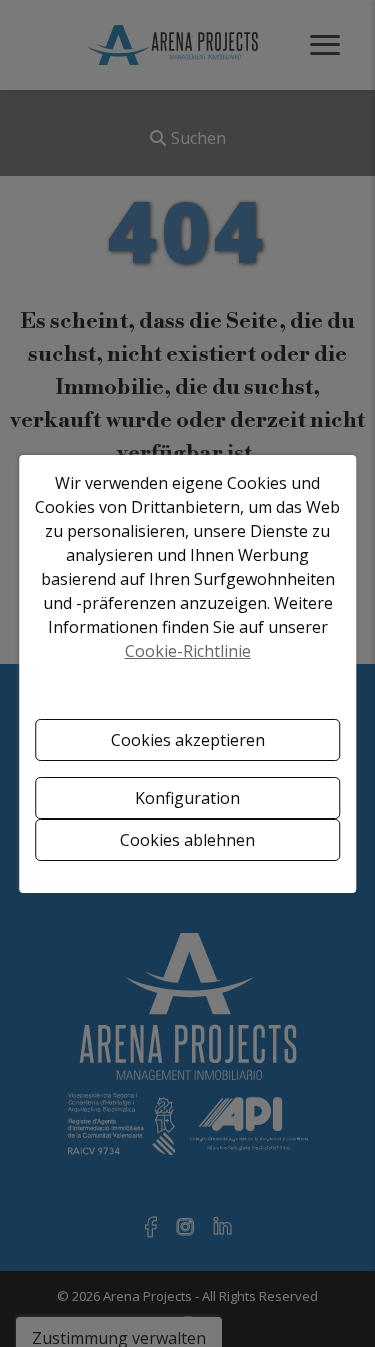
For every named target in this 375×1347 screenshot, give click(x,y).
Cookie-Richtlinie (188, 651)
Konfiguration (187, 798)
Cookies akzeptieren (188, 740)
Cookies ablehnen (187, 840)
